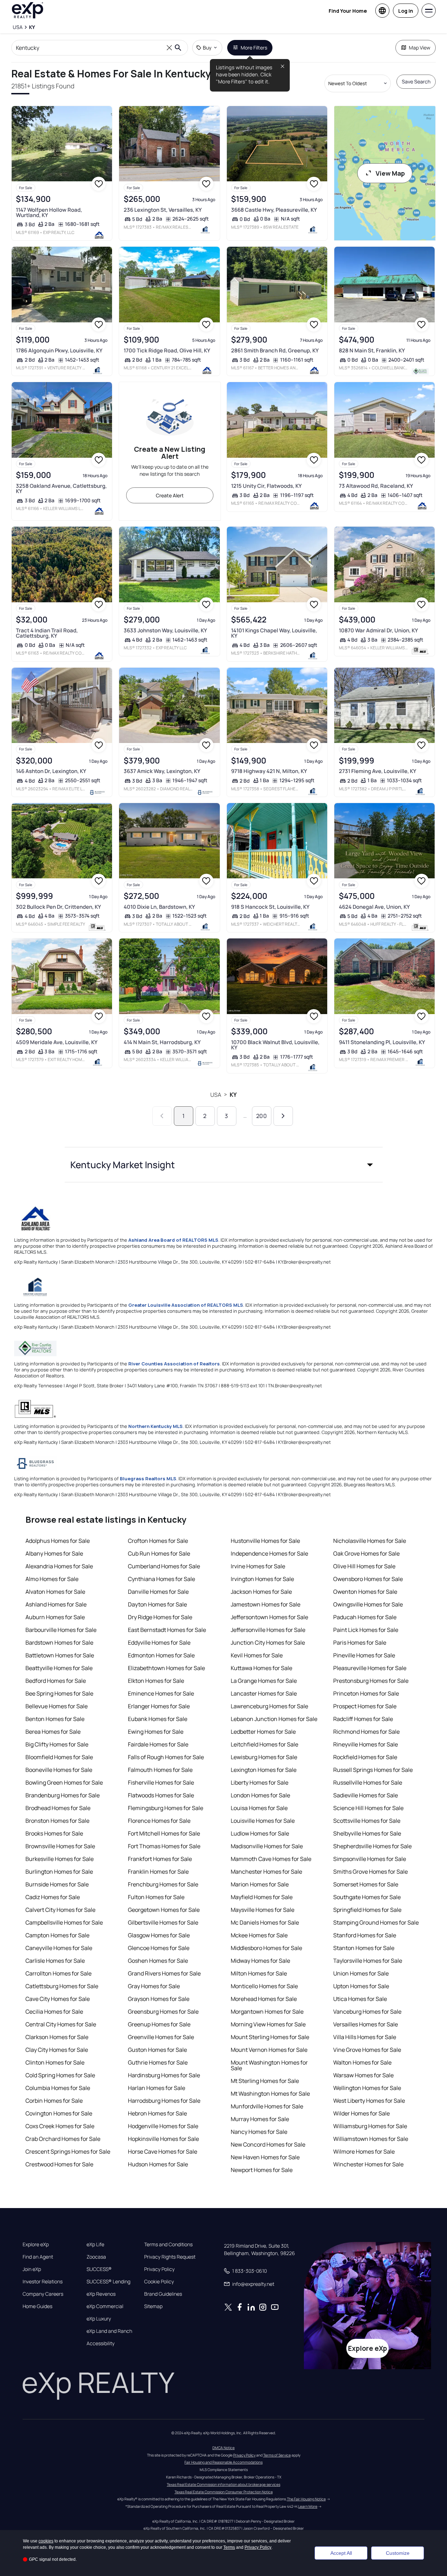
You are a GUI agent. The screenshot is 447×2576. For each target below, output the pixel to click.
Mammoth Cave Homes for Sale (271, 1859)
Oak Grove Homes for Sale (366, 1553)
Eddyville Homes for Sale (159, 1643)
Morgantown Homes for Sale (267, 2012)
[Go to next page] (283, 1116)
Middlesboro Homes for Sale (266, 1948)
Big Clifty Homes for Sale (57, 1744)
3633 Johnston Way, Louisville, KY (165, 630)
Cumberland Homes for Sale (164, 1566)
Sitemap (153, 2306)
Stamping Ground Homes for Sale (376, 1922)
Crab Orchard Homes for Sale (63, 2139)
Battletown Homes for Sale (60, 1655)
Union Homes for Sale (361, 1973)
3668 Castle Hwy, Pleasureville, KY (274, 210)
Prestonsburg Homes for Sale (371, 1681)
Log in (406, 11)
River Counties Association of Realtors (174, 1364)
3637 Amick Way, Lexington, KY (162, 771)
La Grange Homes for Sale (264, 1681)
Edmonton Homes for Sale (161, 1655)
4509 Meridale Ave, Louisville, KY (57, 1042)
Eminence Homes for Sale (161, 1693)
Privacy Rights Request (170, 2257)
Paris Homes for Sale (360, 1643)
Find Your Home (348, 11)
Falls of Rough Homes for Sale (166, 1757)
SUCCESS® (99, 2269)
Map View (420, 48)
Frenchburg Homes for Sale (163, 1884)
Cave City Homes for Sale (58, 1999)
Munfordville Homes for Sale (267, 2106)
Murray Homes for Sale (260, 2119)
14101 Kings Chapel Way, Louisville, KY (274, 633)
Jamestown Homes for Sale (266, 1604)
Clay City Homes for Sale (57, 2050)
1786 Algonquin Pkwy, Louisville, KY (59, 350)
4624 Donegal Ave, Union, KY (374, 907)
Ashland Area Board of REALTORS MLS (173, 1240)
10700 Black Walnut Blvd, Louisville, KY (275, 1045)
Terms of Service (277, 2455)
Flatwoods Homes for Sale (161, 1795)
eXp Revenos (101, 2294)
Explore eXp (36, 2244)
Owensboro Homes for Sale (368, 1579)
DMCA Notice (223, 2448)
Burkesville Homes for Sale (60, 1859)
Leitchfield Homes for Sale (264, 1744)
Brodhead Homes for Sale (58, 1808)
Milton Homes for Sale (259, 1973)
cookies (46, 2541)
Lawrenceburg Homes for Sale (269, 1706)
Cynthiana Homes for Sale (161, 1579)
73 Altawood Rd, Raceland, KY (376, 486)
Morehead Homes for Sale (264, 1999)
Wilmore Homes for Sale (364, 2151)
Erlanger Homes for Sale (159, 1706)
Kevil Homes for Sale (257, 1655)
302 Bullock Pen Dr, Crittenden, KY (58, 907)
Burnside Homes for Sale (57, 1884)
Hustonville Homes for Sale (265, 1541)
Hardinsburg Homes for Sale (164, 2075)
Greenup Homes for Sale (159, 2024)
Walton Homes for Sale (362, 2062)
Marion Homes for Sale (260, 1884)
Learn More (308, 2506)
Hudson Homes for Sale (158, 2164)
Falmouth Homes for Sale (160, 1770)
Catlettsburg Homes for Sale (62, 1986)
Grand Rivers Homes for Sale (164, 1973)
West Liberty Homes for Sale (369, 2101)
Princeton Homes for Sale (366, 1693)
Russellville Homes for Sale (368, 1782)
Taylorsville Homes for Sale (368, 1961)
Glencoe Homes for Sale (159, 1948)
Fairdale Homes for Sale (158, 1744)
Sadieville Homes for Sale (366, 1795)
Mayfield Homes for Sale (262, 1897)
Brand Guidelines (163, 2294)
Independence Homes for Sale (269, 1553)
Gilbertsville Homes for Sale (163, 1922)
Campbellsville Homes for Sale (64, 1922)
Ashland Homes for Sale (56, 1604)
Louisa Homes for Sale (259, 1808)
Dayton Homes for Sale (157, 1604)
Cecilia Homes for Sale (54, 2012)
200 (261, 1116)
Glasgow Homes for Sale (159, 1935)
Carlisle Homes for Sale (55, 1961)
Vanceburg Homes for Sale (367, 2012)
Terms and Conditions (168, 2244)
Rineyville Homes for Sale (366, 1744)
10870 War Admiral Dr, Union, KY (378, 630)
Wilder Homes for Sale (361, 2113)
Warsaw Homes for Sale (363, 2075)
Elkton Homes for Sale (156, 1681)
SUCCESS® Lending (108, 2282)
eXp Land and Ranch (109, 2331)
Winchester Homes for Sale (368, 2164)
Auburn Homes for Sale (55, 1617)
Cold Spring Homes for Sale (60, 2075)
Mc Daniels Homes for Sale (265, 1922)
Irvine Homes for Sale (258, 1566)
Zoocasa (96, 2257)
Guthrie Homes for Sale (158, 2062)
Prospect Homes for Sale (365, 1706)
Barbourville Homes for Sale (61, 1630)
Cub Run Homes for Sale (159, 1553)
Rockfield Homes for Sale (365, 1757)
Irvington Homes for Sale (262, 1579)
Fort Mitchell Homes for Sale (164, 1833)
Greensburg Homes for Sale (163, 2012)
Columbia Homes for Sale (58, 2088)
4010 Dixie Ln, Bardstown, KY (159, 907)
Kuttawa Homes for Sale (261, 1668)
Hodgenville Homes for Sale (163, 2126)
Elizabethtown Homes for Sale (166, 1668)
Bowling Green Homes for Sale (64, 1782)
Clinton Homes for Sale (55, 2062)
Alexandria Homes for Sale (59, 1566)
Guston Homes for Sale (157, 2050)
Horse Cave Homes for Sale (163, 2151)
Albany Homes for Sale (54, 1553)
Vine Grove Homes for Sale (367, 2050)
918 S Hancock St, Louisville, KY (270, 907)
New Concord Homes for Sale (268, 2144)
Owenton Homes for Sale (365, 1592)
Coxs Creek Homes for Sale (60, 2126)
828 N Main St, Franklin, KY (372, 350)
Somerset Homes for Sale (366, 1884)
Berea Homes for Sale (53, 1732)
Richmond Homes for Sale (366, 1732)
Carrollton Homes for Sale (58, 1973)
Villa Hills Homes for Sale (365, 2037)
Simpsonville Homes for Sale (370, 1859)
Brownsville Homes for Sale (60, 1846)
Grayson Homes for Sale (159, 1999)
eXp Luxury (99, 2319)
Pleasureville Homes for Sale (370, 1668)
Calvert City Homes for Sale (60, 1910)
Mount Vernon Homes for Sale (269, 2050)
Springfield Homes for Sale (367, 1910)
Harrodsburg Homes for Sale (164, 2101)
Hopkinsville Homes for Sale (163, 2139)
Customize (398, 2553)
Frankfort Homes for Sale (160, 1859)
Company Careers (43, 2294)
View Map (390, 173)
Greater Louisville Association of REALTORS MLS (186, 1305)
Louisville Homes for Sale (263, 1821)
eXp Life (95, 2244)
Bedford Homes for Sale (56, 1681)
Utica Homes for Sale (360, 1999)
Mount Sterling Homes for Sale (270, 2037)
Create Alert (170, 495)
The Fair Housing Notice (306, 2499)
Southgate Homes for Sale (367, 1897)
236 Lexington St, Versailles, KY (163, 210)
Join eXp (32, 2269)
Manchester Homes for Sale (266, 1872)
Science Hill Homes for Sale (368, 1808)
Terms (229, 2547)
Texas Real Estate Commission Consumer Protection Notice (224, 2492)
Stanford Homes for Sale (365, 1935)
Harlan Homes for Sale (157, 2088)
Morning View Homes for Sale (268, 2024)
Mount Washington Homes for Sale (269, 2065)
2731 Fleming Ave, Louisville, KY (378, 771)
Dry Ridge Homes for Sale (160, 1617)
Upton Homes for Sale (361, 1986)
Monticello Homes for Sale (264, 1986)
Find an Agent (38, 2257)
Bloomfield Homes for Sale (59, 1757)
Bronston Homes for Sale (57, 1821)
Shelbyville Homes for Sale (367, 1833)
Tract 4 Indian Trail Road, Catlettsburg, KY (47, 633)
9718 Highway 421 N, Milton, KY (269, 771)
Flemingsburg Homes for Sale (166, 1808)
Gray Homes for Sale (154, 1986)
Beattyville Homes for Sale (59, 1668)
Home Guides (37, 2306)
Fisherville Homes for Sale (161, 1782)
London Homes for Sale (260, 1795)
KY (233, 1095)
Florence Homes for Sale (159, 1821)
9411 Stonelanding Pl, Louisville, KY (382, 1042)
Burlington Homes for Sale (59, 1872)
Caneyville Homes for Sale (59, 1948)
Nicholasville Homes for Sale (370, 1541)
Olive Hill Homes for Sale (364, 1566)
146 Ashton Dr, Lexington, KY (51, 771)
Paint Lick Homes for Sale (366, 1630)
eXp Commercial (105, 2306)
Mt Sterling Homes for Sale (265, 2081)
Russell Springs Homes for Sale (373, 1770)
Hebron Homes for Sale (157, 2113)
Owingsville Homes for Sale (368, 1604)
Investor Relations (43, 2282)
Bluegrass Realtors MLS (148, 1479)
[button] (224, 1165)
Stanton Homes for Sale (364, 1948)
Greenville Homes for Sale (161, 2037)
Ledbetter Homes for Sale (263, 1732)
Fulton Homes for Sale (156, 1897)
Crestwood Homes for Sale (59, 2164)
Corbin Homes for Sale (54, 2101)
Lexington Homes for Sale (264, 1770)
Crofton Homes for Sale (158, 1541)
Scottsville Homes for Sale (367, 1821)
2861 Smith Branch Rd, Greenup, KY (275, 350)
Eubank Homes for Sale (158, 1719)
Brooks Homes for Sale (54, 1833)
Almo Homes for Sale (52, 1579)
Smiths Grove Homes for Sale (370, 1872)
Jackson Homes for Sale (261, 1592)
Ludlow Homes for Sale (260, 1833)
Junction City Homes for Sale (268, 1643)
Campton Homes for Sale (57, 1935)
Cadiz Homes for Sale (53, 1897)
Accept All (341, 2553)
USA (216, 1095)
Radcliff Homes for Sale (363, 1719)
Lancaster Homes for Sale (264, 1693)
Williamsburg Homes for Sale (370, 2126)
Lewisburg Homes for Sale (264, 1757)
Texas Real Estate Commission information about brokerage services (223, 2484)
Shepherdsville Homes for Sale (372, 1846)
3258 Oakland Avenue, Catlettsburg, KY (61, 488)
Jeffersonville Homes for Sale (268, 1630)
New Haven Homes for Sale (265, 2157)
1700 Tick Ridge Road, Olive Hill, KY (167, 350)
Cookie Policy (159, 2282)
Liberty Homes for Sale (260, 1782)
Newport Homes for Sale (262, 2170)
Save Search (416, 81)
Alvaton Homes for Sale (55, 1592)
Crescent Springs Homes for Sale (68, 2151)
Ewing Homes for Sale (156, 1732)
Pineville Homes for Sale (364, 1655)
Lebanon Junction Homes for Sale (274, 1719)
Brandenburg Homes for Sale (63, 1795)
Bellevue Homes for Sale (57, 1706)
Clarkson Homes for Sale (57, 2037)
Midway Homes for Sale (260, 1961)
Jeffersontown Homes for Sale (269, 1617)
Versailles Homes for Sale (366, 2024)
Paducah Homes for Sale (365, 1617)
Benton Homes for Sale (55, 1719)
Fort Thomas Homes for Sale (164, 1846)
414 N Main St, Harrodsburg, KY (162, 1042)
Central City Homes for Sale (61, 2024)
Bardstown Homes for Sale (59, 1643)
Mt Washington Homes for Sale (270, 2094)
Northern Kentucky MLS (155, 1426)
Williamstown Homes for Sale (371, 2139)
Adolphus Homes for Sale (58, 1541)
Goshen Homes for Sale (158, 1961)
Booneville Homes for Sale (59, 1770)
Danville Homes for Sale (158, 1592)
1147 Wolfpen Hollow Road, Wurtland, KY (49, 212)
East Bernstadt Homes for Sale (167, 1630)
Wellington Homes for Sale (367, 2088)
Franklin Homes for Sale (158, 1872)
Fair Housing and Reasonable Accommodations (223, 2462)
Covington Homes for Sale (59, 2113)
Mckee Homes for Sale (259, 1935)
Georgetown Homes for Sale (164, 1910)
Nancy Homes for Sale (259, 2132)
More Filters (254, 48)
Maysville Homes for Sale (263, 1910)
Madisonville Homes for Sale (267, 1846)
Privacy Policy (159, 2269)
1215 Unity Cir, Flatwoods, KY (266, 486)
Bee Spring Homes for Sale (59, 1693)
